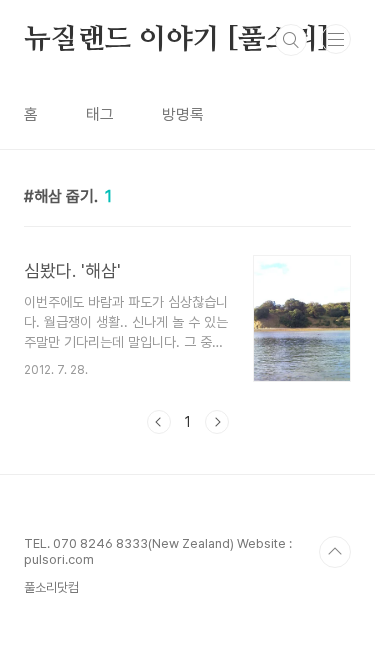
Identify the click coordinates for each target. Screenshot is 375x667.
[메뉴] (336, 39)
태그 (100, 114)
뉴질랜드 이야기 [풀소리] (176, 40)
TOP (335, 552)
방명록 (183, 114)
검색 (291, 40)
